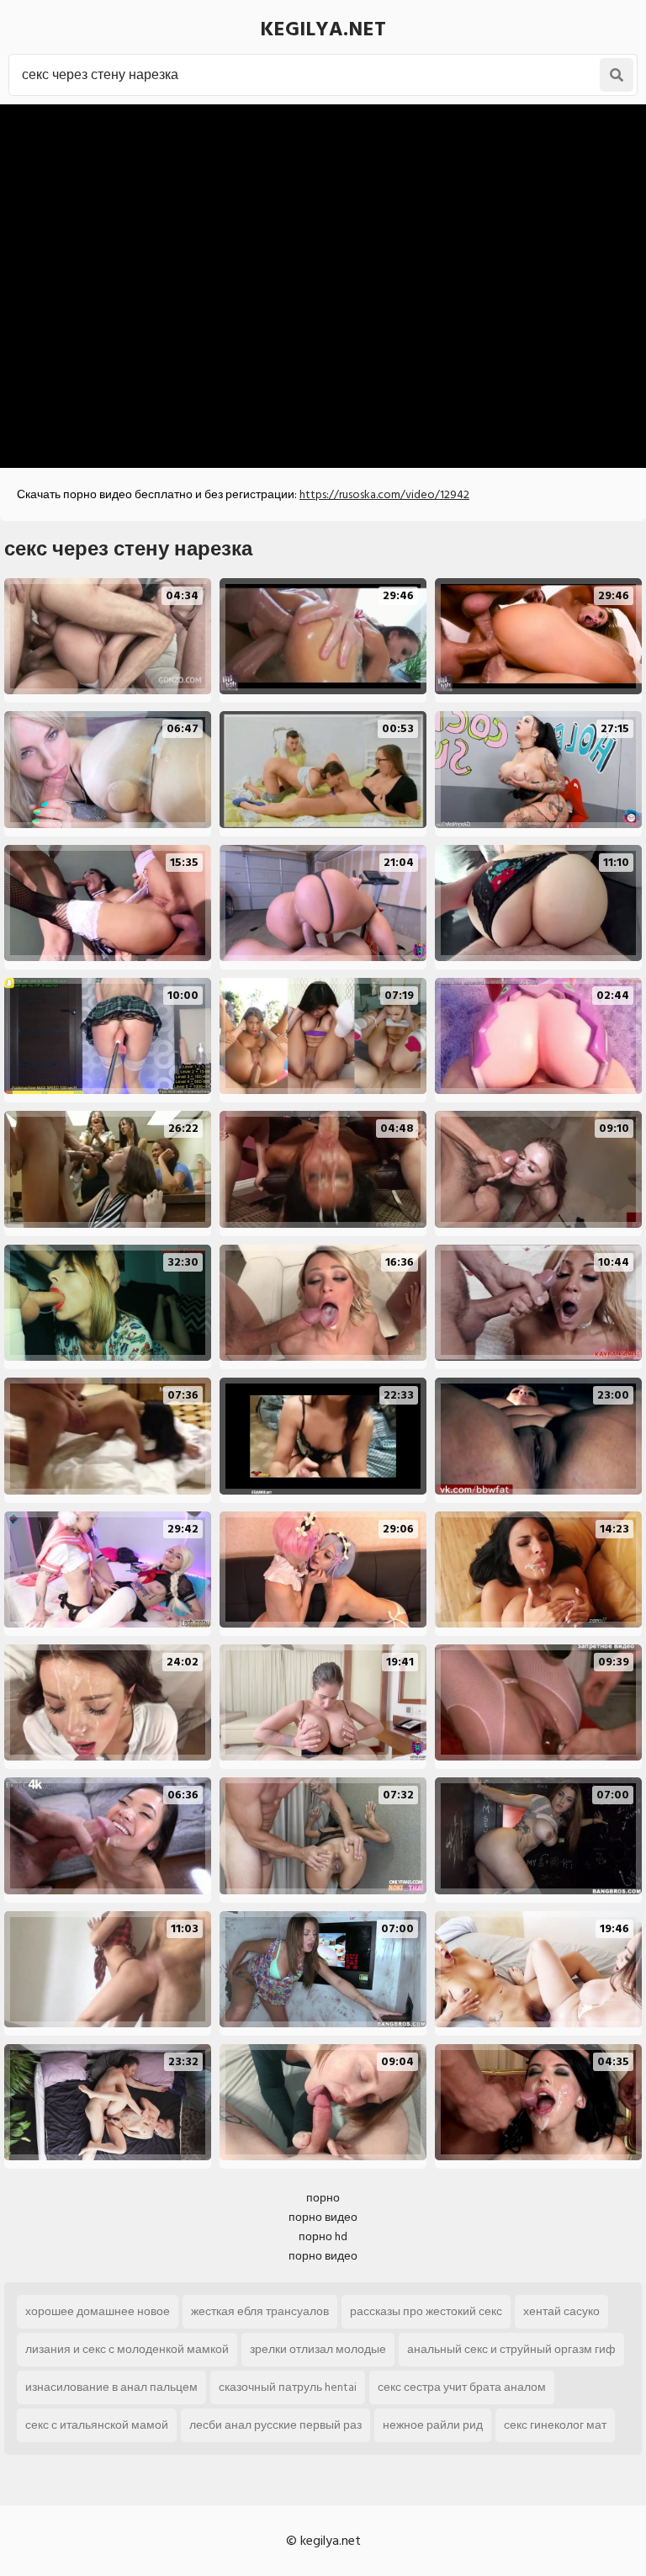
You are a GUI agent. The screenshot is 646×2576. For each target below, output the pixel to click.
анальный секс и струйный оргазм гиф (511, 2349)
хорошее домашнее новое (98, 2311)
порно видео (323, 2217)
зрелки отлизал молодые (318, 2349)
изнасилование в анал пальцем (111, 2387)
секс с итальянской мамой (97, 2425)
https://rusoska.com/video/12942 (384, 494)
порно (323, 2198)
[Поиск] (617, 75)
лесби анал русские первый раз (275, 2425)
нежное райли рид (433, 2425)
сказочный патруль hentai (288, 2387)
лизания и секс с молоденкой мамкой (127, 2349)
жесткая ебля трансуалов (260, 2311)
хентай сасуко (561, 2311)
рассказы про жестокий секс (426, 2311)
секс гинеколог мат (555, 2425)
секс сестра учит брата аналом (462, 2387)
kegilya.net (323, 29)
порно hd (323, 2236)
